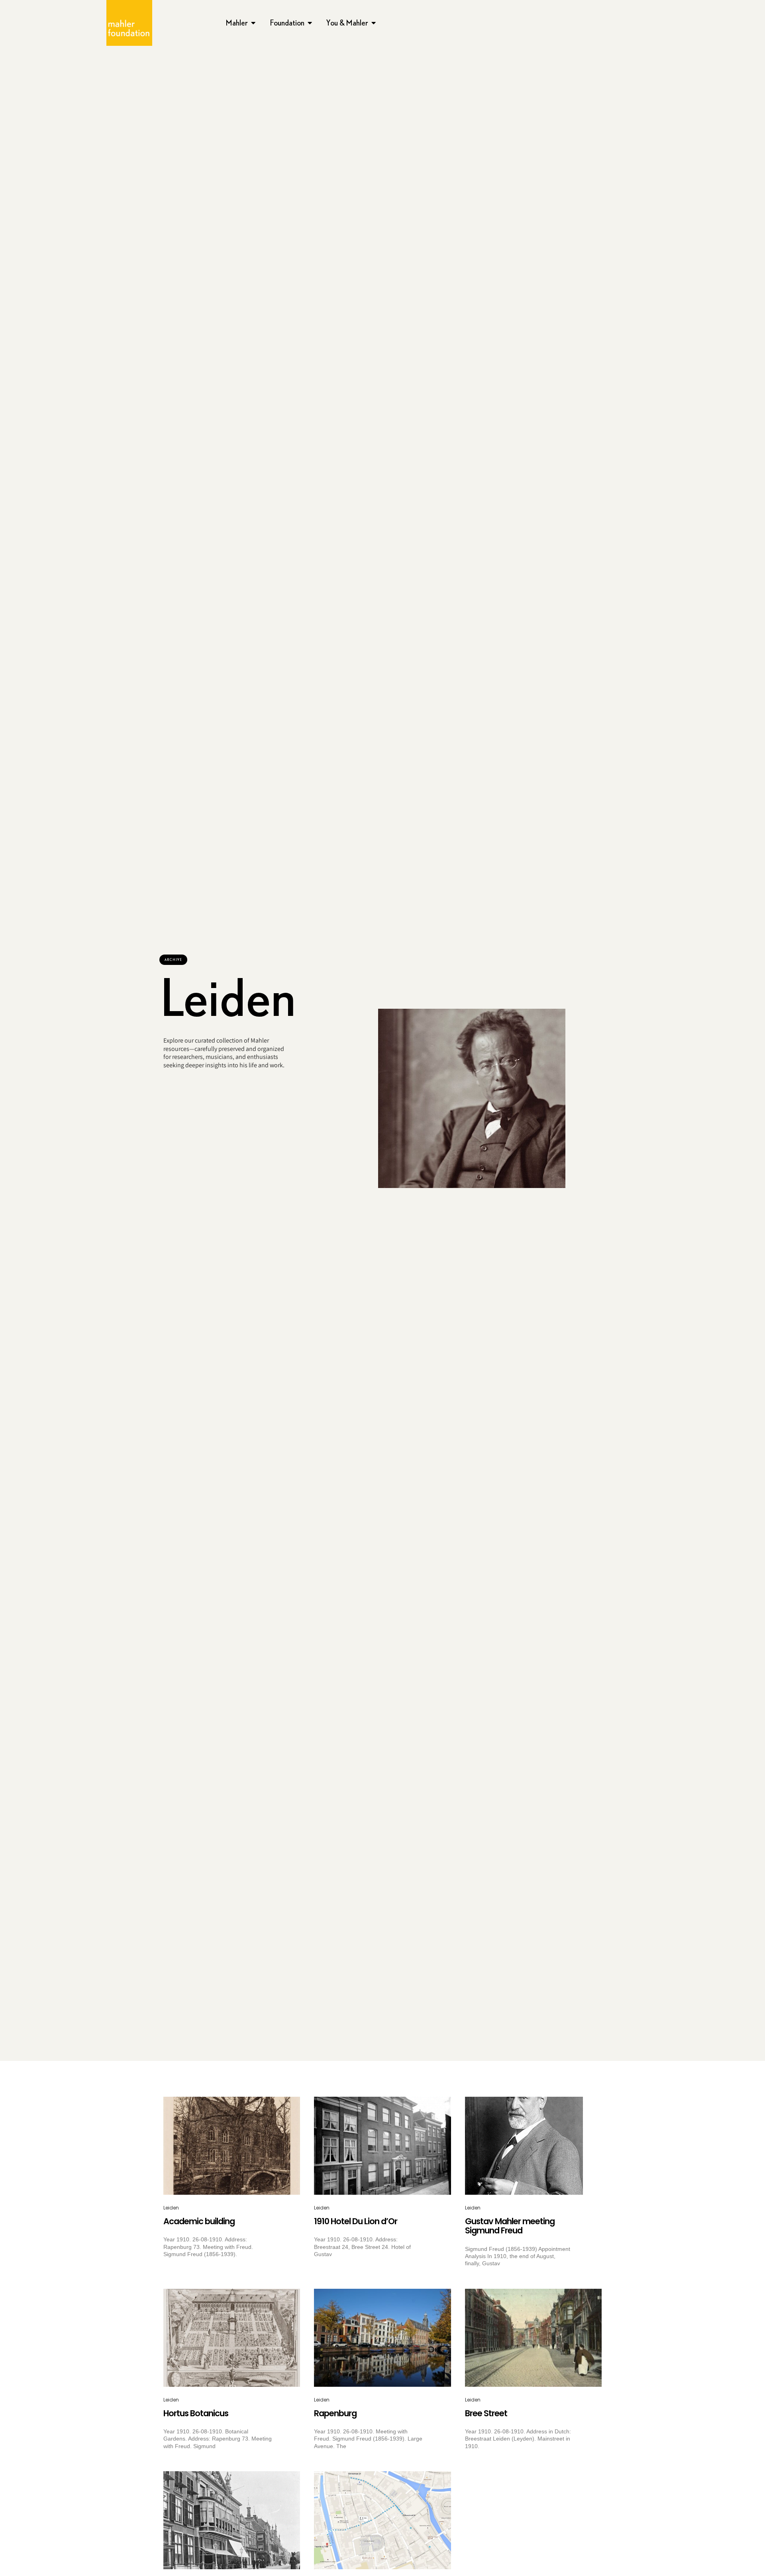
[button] (173, 960)
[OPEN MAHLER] (253, 23)
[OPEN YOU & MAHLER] (374, 23)
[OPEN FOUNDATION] (310, 23)
